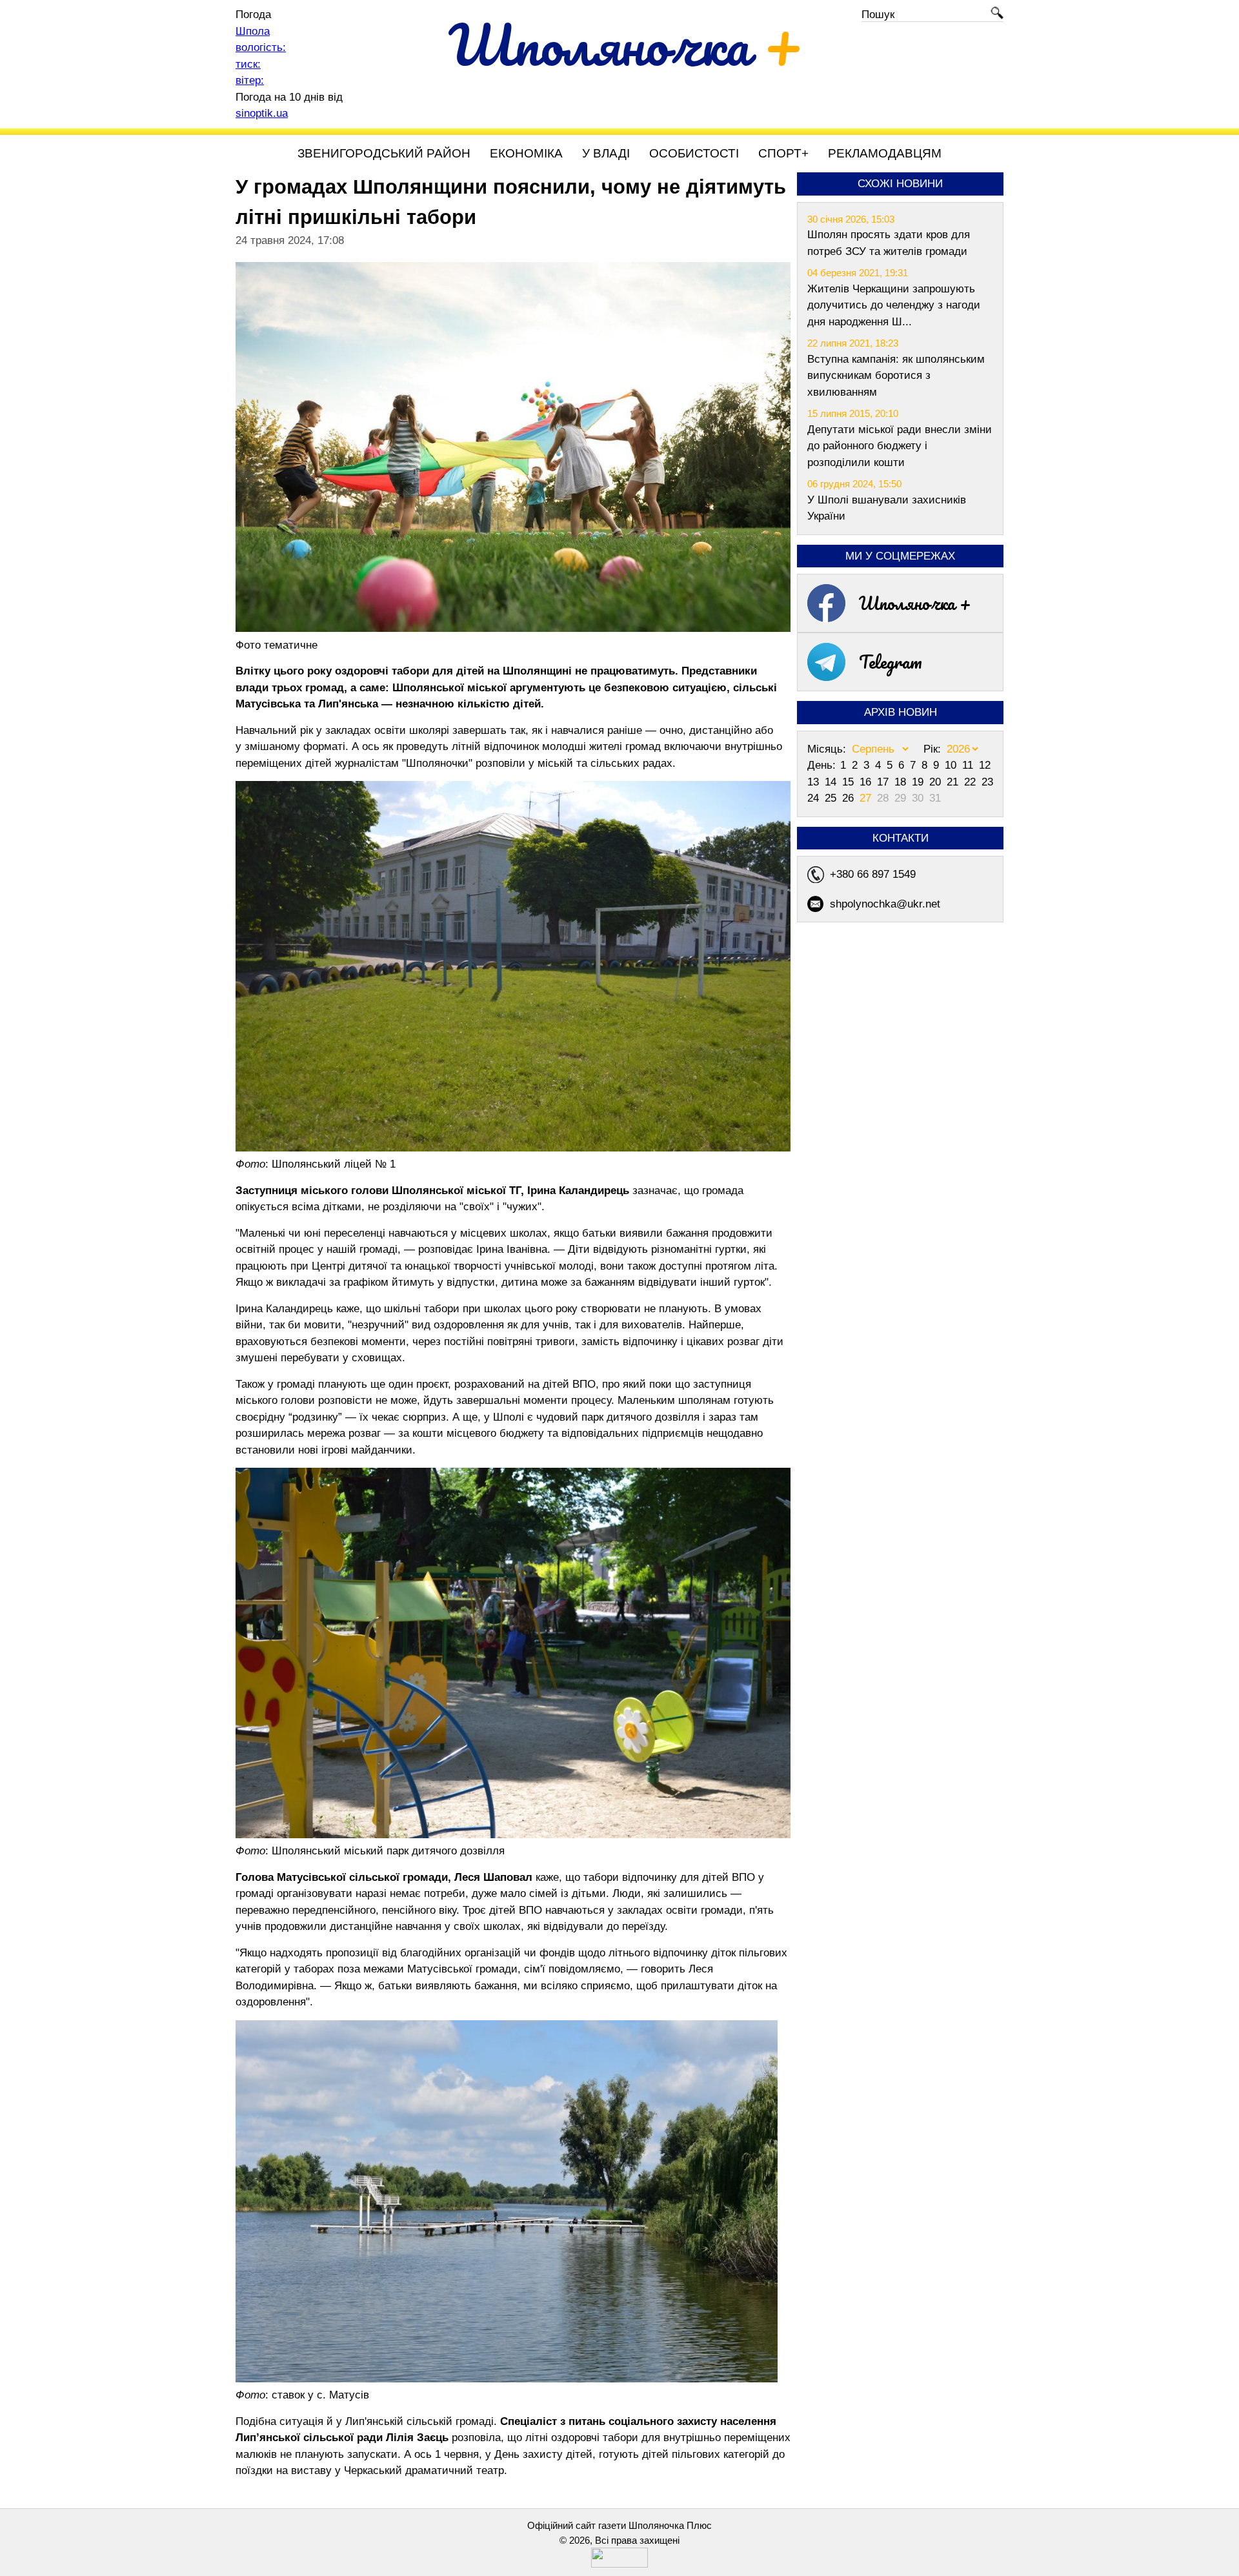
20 (937, 782)
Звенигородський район (384, 153)
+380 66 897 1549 (873, 874)
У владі (606, 153)
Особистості (694, 153)
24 (815, 798)
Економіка (526, 153)
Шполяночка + (915, 603)
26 (850, 798)
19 (919, 782)
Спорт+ (783, 153)
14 (832, 782)
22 (972, 782)
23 (987, 782)
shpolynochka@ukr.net (885, 904)
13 (815, 782)
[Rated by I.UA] (619, 2564)
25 (832, 798)
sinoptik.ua (262, 113)
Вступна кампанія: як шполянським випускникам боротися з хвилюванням (896, 376)
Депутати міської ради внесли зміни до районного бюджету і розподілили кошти (900, 446)
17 (884, 782)
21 (954, 782)
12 (985, 765)
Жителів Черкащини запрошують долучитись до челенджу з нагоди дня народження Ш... (894, 305)
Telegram (891, 662)
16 (867, 782)
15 (850, 782)
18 (902, 782)
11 (969, 765)
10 (952, 765)
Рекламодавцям (885, 153)
